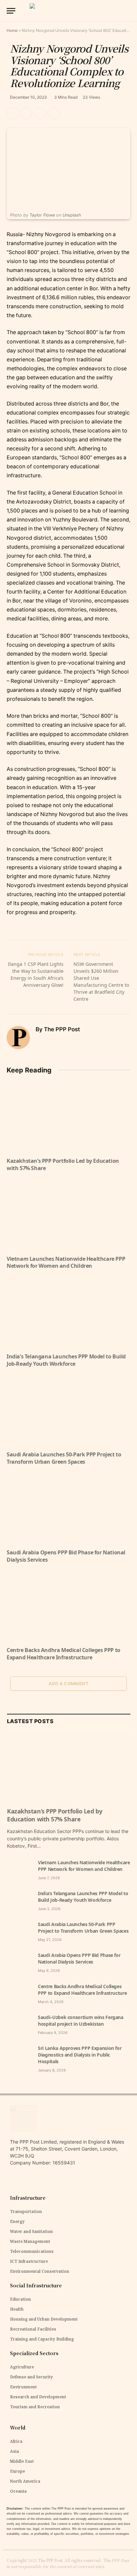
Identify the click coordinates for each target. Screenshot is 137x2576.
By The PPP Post (58, 1029)
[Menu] (11, 11)
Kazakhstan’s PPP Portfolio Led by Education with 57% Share (63, 1164)
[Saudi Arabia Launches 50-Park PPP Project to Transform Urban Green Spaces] (68, 1411)
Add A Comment (68, 1684)
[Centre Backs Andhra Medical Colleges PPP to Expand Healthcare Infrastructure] (68, 1607)
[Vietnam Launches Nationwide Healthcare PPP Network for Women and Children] (68, 1215)
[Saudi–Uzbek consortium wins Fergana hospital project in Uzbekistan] (19, 2025)
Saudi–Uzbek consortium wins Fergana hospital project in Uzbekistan (81, 2021)
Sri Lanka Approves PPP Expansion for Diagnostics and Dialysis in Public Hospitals (80, 2055)
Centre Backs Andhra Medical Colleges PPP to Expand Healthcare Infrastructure (64, 1654)
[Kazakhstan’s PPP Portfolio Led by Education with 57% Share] (68, 1117)
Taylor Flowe (42, 215)
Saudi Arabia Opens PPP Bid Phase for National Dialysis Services (66, 1556)
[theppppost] (68, 11)
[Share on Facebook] (26, 113)
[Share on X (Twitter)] (40, 113)
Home (12, 30)
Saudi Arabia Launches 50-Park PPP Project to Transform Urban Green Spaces (64, 1458)
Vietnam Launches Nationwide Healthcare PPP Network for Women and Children (66, 1262)
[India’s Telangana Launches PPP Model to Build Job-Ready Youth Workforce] (68, 1313)
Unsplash (72, 215)
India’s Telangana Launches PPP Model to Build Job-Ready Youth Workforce (66, 1360)
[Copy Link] (13, 113)
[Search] (130, 11)
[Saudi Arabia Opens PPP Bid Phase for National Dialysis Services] (68, 1509)
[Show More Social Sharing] (54, 113)
